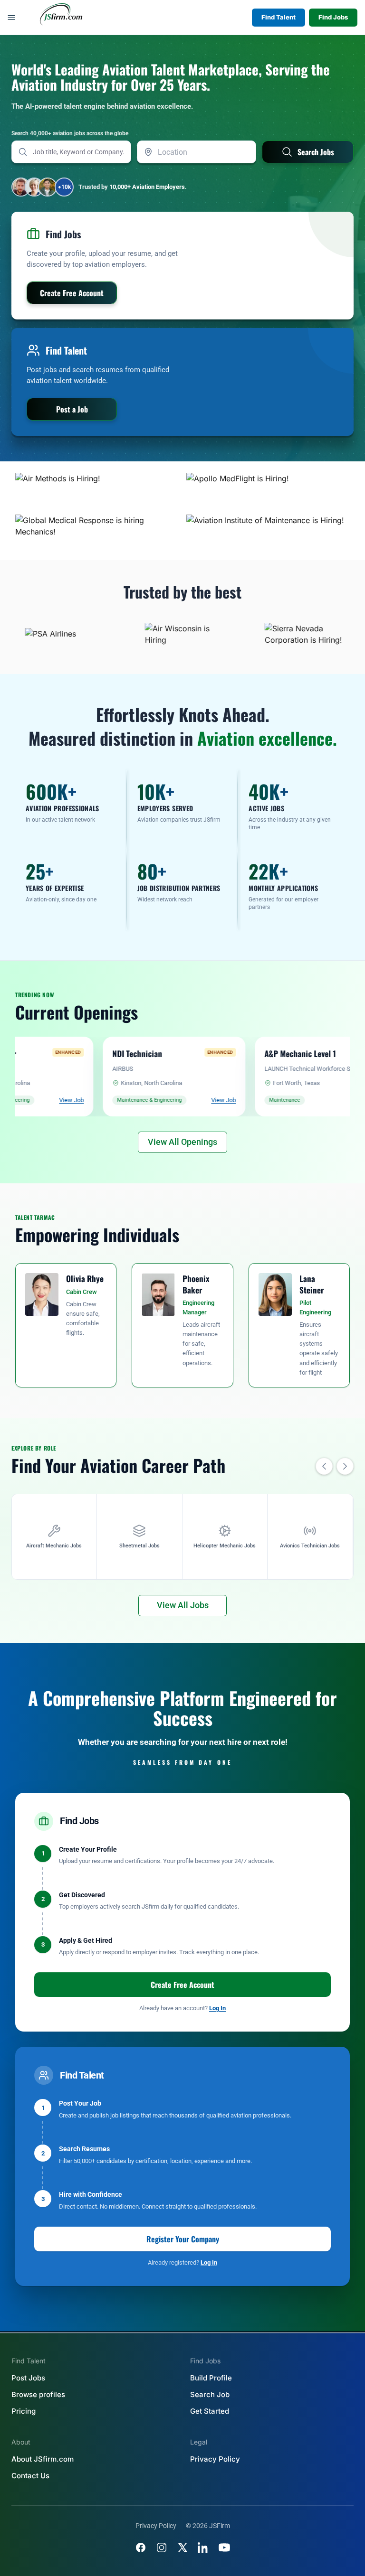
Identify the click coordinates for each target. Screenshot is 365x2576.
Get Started (210, 2411)
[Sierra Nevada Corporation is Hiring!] (278, 634)
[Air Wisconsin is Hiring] (158, 634)
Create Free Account (182, 1985)
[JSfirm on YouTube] (224, 2548)
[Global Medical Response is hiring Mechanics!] (97, 532)
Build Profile (211, 2378)
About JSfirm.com (43, 2459)
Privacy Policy (215, 2459)
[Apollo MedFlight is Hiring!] (268, 490)
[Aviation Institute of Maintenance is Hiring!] (268, 532)
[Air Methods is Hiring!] (97, 490)
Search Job (210, 2394)
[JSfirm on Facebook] (141, 2548)
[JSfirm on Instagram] (162, 2548)
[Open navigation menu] (11, 18)
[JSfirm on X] (182, 2548)
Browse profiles (38, 2394)
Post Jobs (28, 2378)
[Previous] (324, 1466)
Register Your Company (183, 2239)
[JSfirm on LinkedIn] (203, 2548)
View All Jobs (183, 1605)
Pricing (24, 2411)
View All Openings (182, 1142)
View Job (19, 1100)
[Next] (345, 1466)
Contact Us (30, 2476)
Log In (217, 2008)
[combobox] (197, 152)
